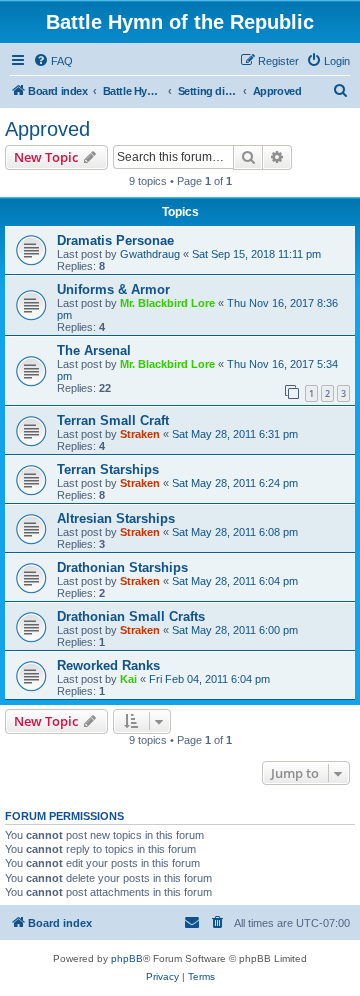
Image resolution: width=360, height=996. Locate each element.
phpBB (127, 958)
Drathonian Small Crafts (131, 616)
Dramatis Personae (115, 240)
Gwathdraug (150, 254)
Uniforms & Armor (113, 289)
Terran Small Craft (113, 420)
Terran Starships (108, 469)
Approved (47, 129)
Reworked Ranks (108, 665)
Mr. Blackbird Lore (167, 303)
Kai (128, 679)
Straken (140, 434)
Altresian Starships (116, 518)
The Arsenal (94, 350)
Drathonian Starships (122, 567)
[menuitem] (53, 61)
